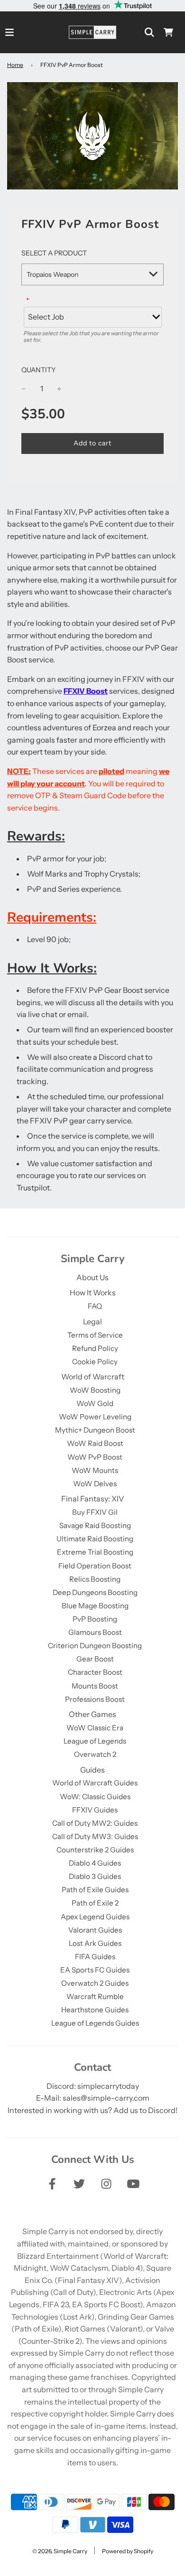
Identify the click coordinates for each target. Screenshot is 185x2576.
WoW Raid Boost (95, 1443)
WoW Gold (95, 1403)
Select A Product (54, 253)
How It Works (93, 1293)
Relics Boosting (95, 1579)
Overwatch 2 (95, 1754)
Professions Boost (95, 1699)
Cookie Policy (95, 1362)
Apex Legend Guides (95, 1917)
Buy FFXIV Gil (95, 1512)
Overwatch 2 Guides (95, 1983)
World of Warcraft (93, 1377)
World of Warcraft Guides (95, 1783)
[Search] (149, 32)
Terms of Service (95, 1335)
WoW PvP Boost (95, 1457)
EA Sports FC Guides (95, 1970)
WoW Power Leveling (95, 1417)
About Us (92, 1277)
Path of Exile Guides (95, 1890)
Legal (92, 1321)
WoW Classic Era (95, 1728)
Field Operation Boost (95, 1566)
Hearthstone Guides (95, 2010)
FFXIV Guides (95, 1810)
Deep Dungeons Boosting (95, 1592)
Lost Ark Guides (95, 1943)
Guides (92, 1770)
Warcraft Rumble (95, 1996)
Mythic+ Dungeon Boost (95, 1430)
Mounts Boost (95, 1686)
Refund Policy (95, 1348)
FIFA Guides (95, 1957)
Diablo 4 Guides (95, 1863)
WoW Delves (95, 1484)
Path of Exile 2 (95, 1903)
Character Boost (95, 1672)
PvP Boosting (95, 1619)
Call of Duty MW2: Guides (95, 1823)
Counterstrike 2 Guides (95, 1850)
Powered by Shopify (128, 2551)
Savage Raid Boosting (95, 1525)
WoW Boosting (95, 1390)
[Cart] (168, 32)
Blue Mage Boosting (95, 1606)
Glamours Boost (95, 1632)
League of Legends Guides (95, 2023)
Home (15, 65)
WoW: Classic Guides (95, 1797)
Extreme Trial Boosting (95, 1552)
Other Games (92, 1714)
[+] (59, 389)
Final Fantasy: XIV (93, 1499)
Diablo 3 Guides (95, 1876)
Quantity (39, 370)
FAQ (95, 1306)
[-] (24, 389)
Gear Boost (95, 1659)
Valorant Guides (95, 1930)
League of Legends (95, 1741)
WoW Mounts (95, 1470)
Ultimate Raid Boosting (95, 1539)
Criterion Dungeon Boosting (95, 1646)
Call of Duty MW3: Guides (95, 1836)
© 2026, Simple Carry (60, 2551)
